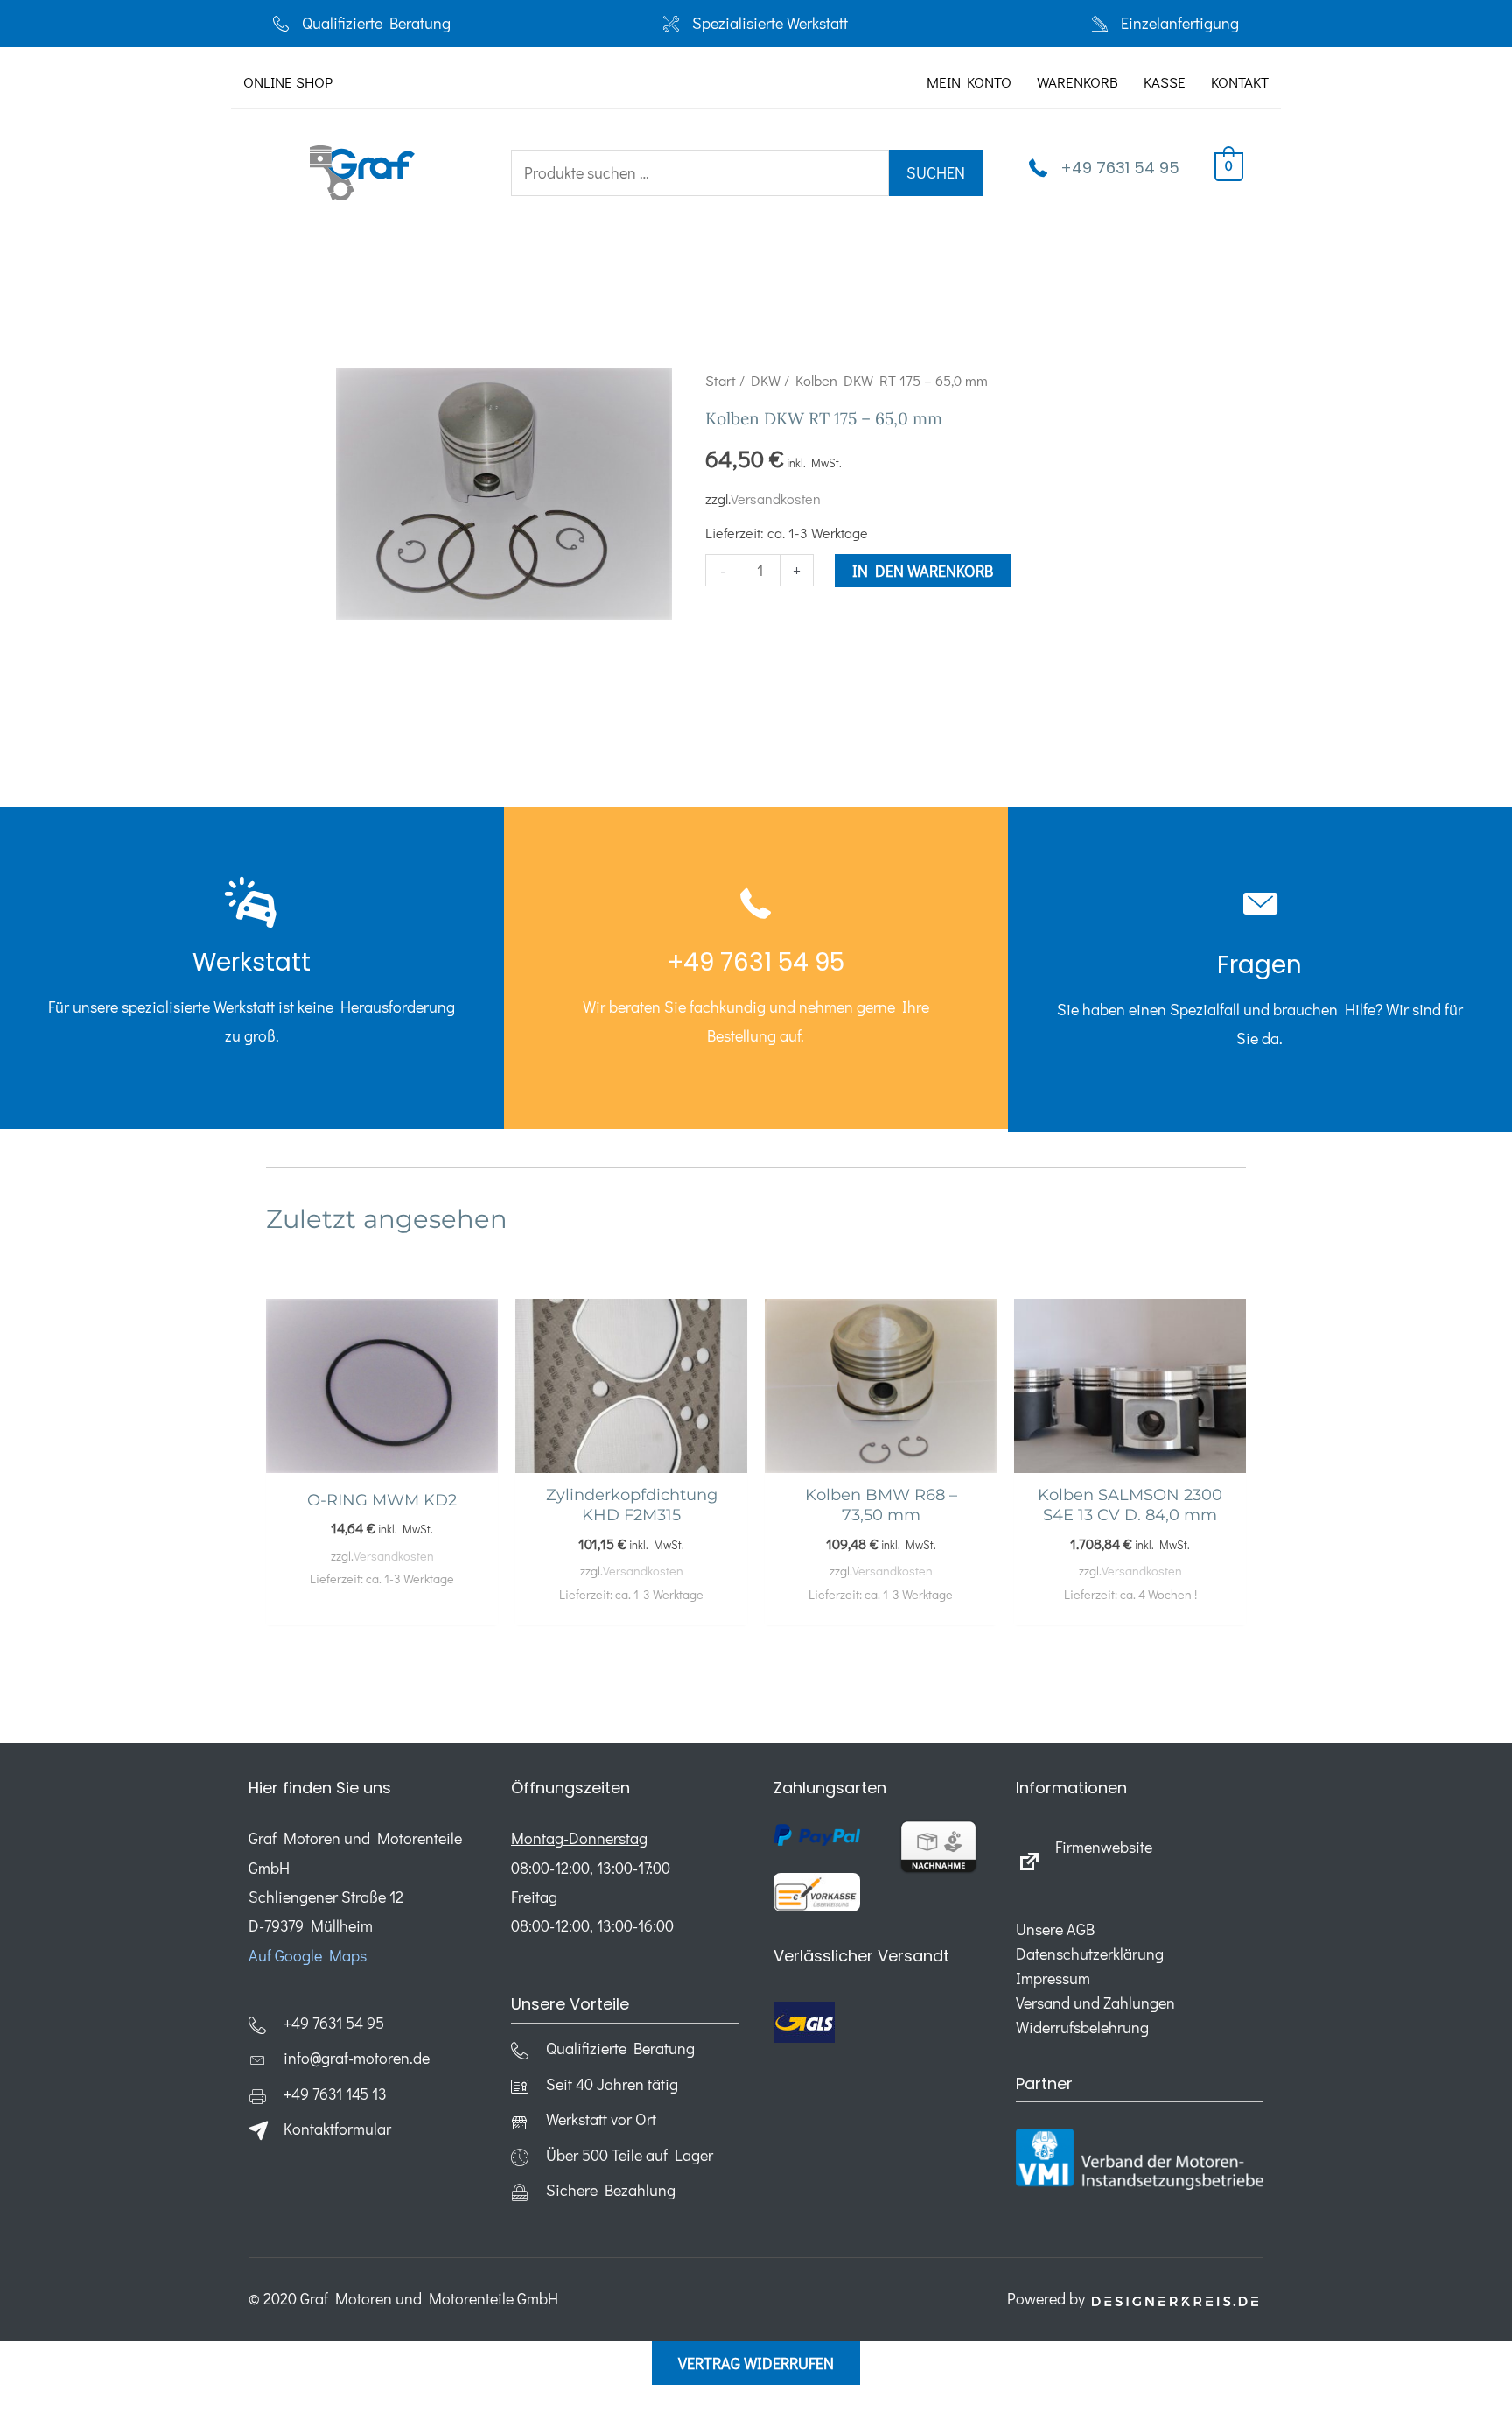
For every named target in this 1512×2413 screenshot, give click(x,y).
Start (721, 380)
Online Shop (288, 82)
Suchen (936, 172)
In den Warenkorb (923, 571)
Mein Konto (969, 82)
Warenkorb (1078, 82)
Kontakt (1240, 82)
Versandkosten (776, 498)
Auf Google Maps (308, 1955)
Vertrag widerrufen (756, 2363)
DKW (766, 380)
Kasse (1165, 82)
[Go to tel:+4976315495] (252, 968)
